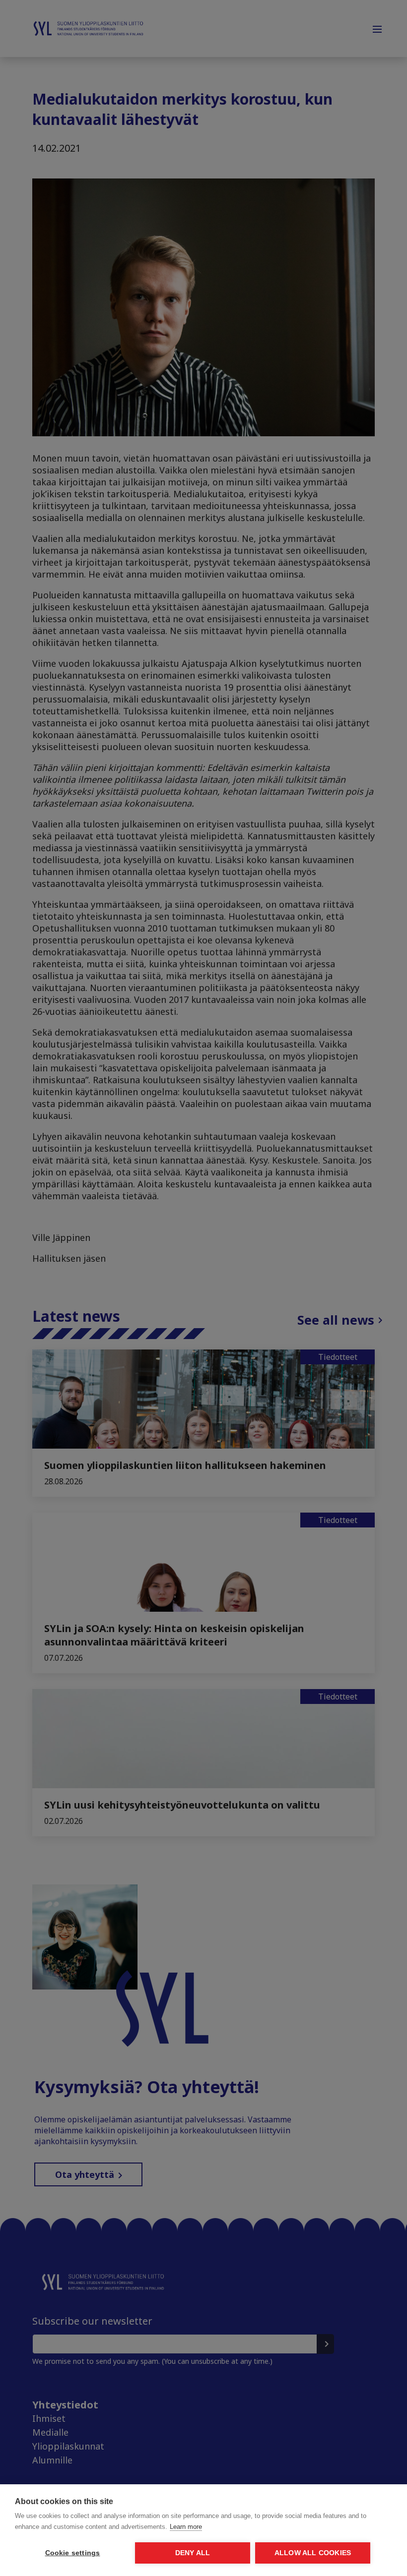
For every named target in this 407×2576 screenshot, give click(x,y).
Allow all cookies (313, 2553)
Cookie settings (73, 2553)
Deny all (193, 2553)
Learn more (186, 2527)
